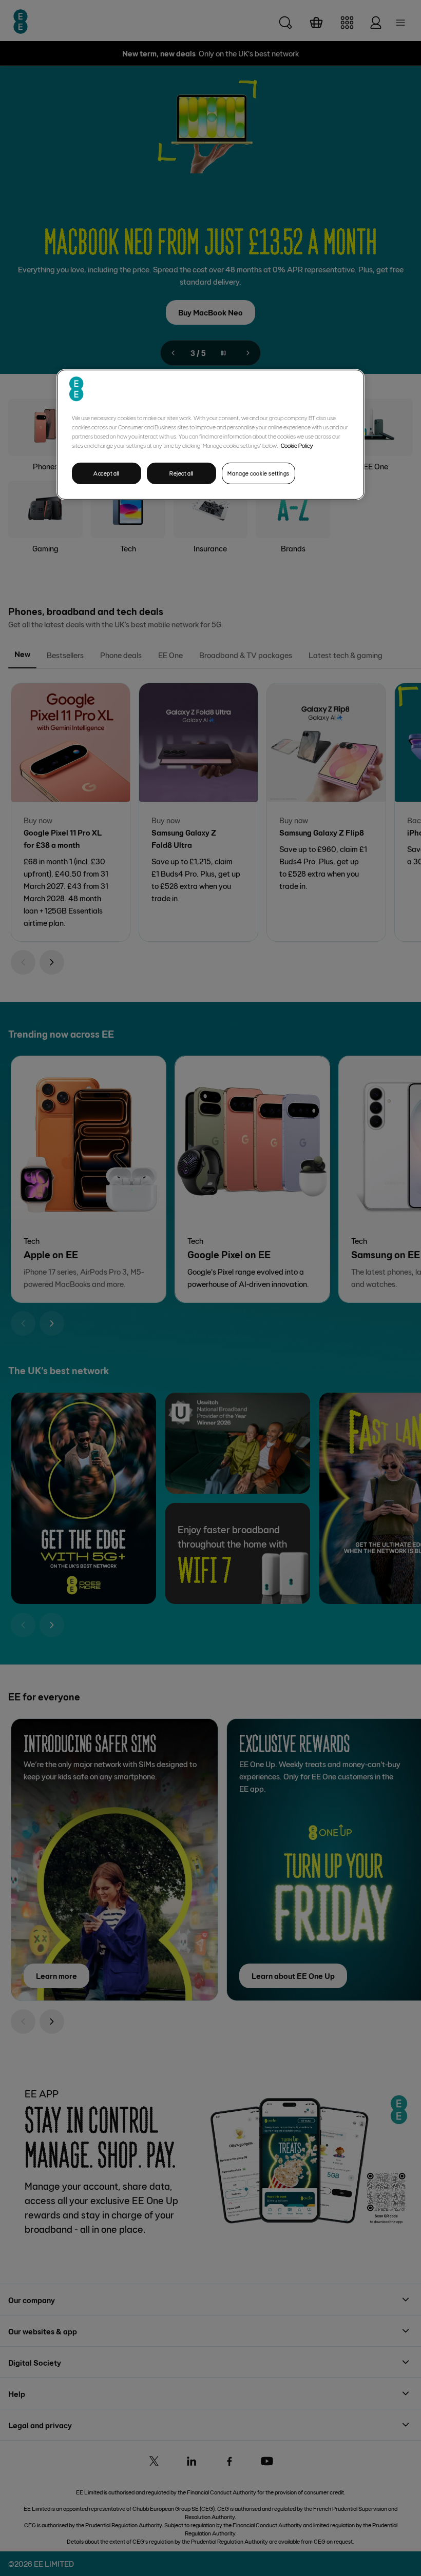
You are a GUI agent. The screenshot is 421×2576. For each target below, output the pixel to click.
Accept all (107, 473)
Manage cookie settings (259, 473)
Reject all (181, 473)
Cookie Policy (297, 445)
